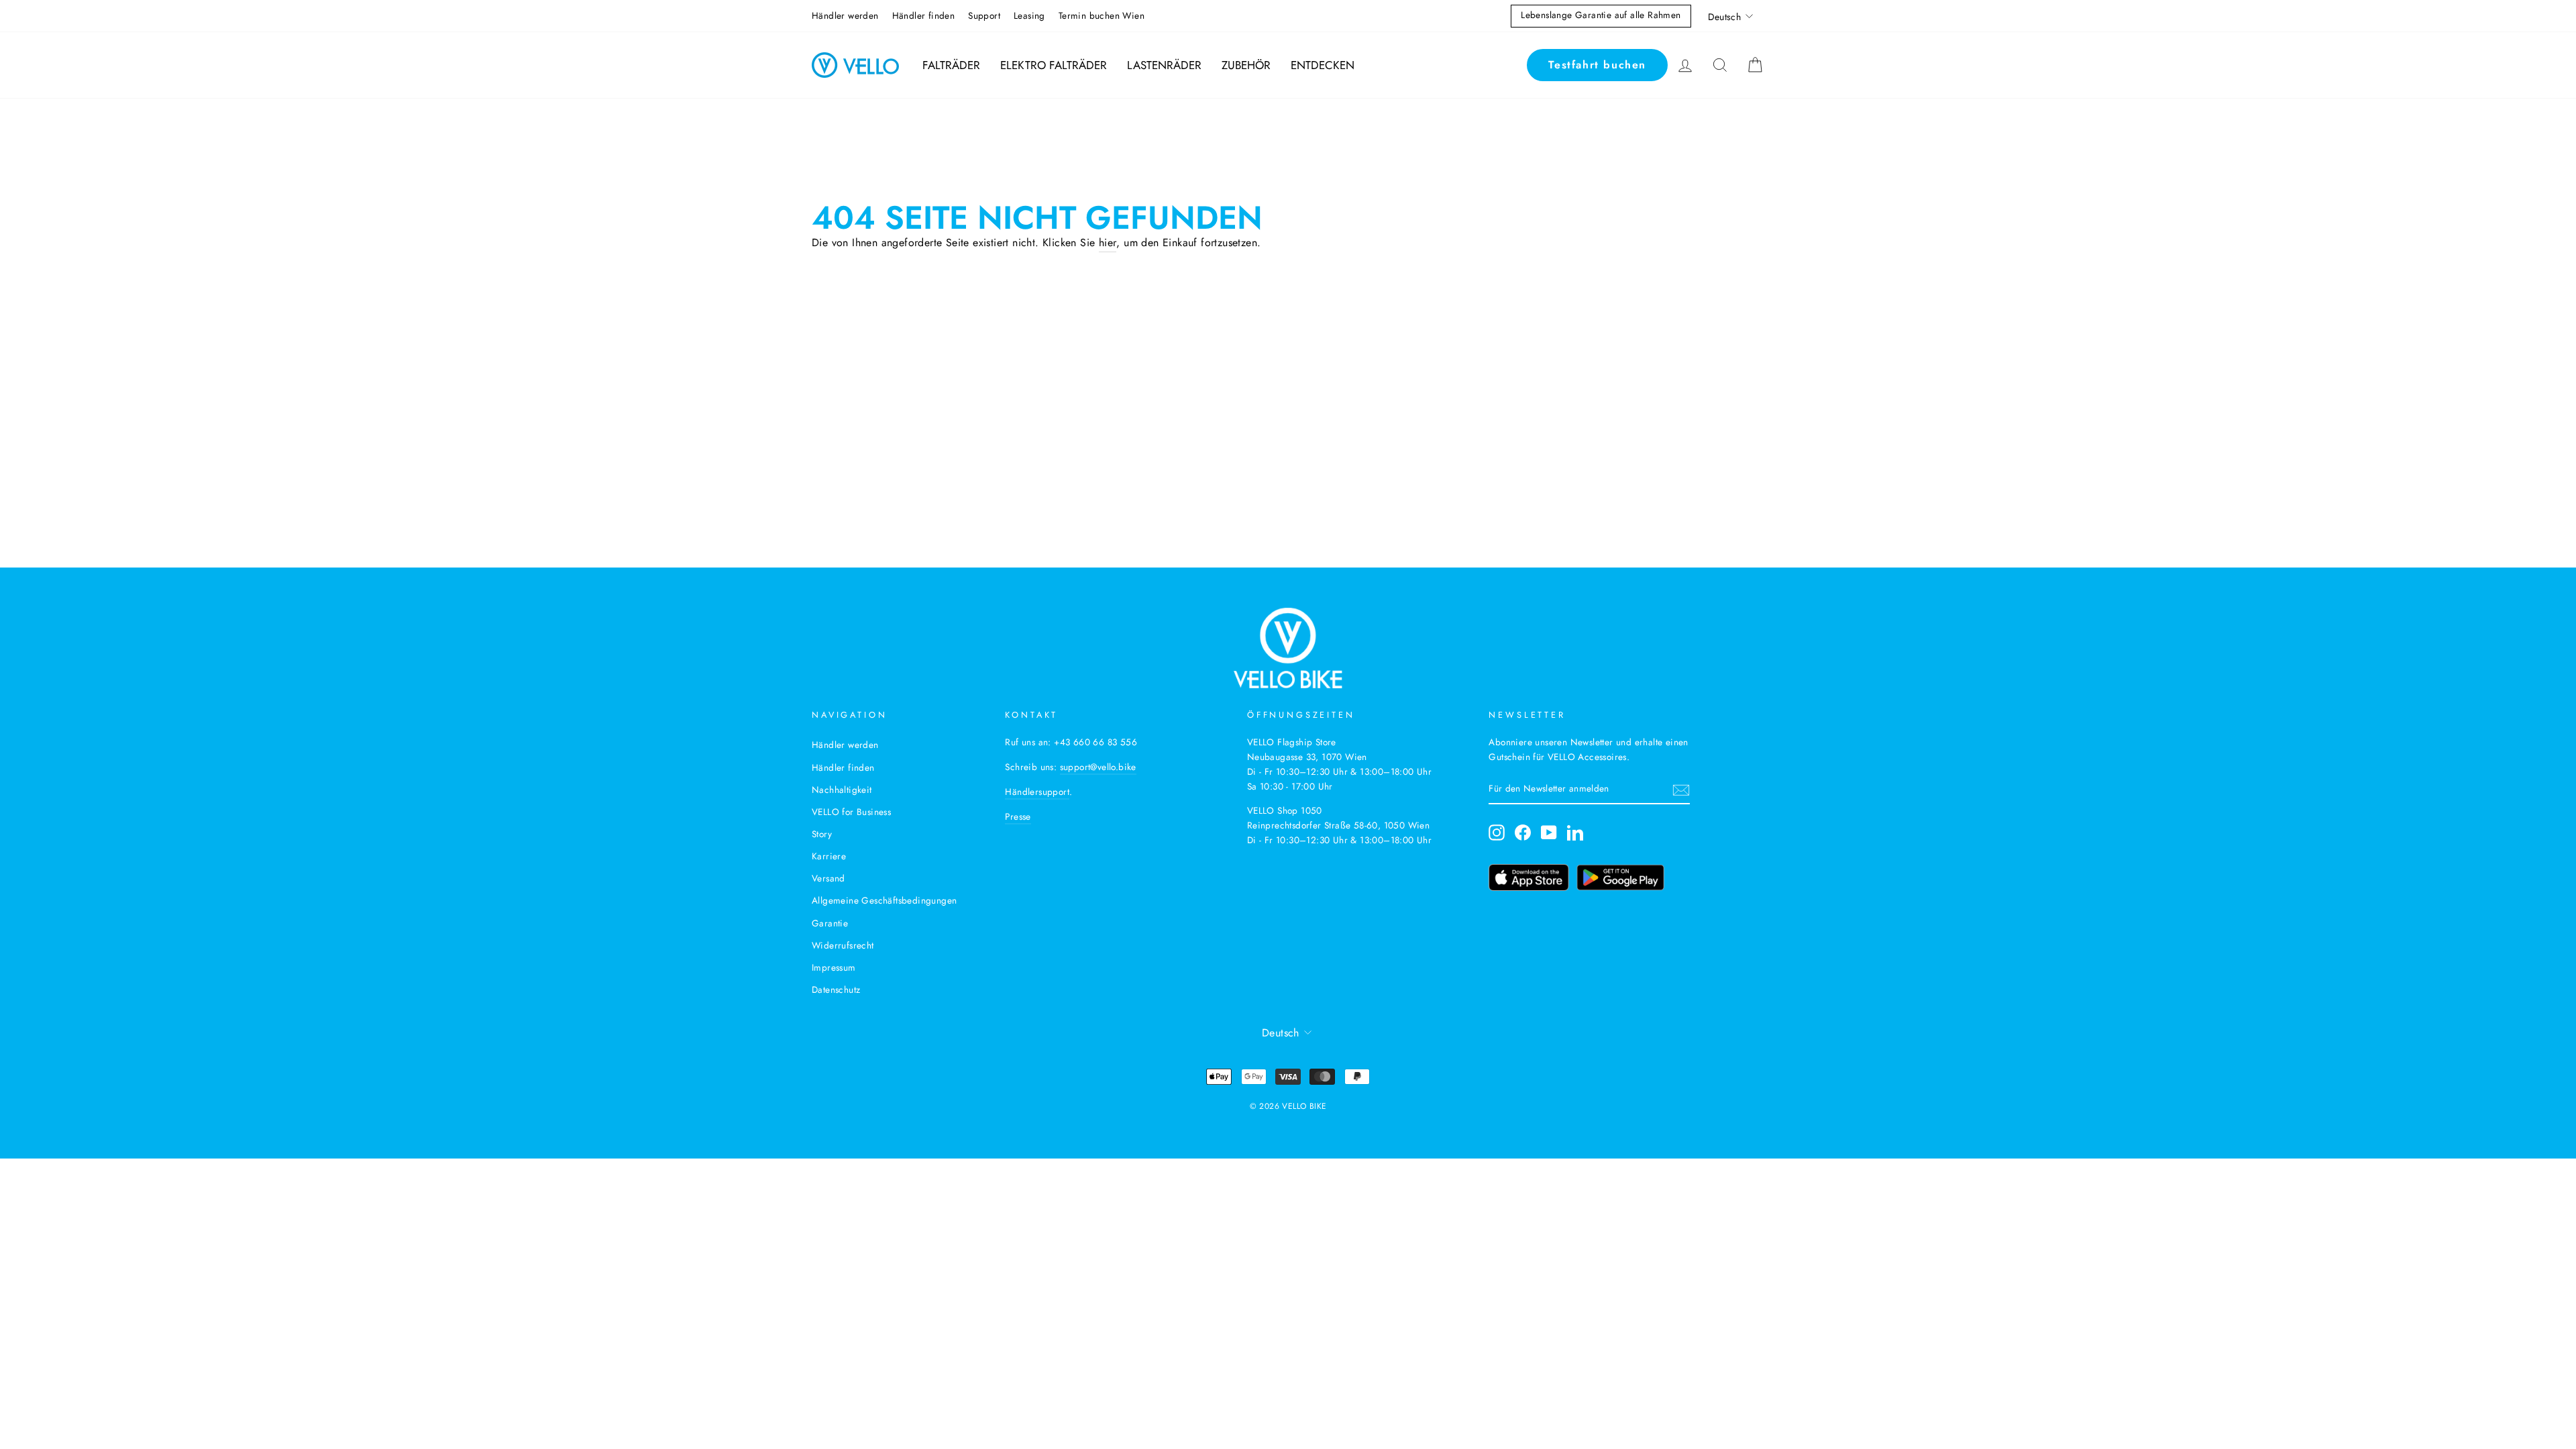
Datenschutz (836, 989)
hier (1108, 243)
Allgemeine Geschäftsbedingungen (884, 900)
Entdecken (1323, 65)
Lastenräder (1164, 65)
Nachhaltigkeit (842, 790)
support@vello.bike (1098, 767)
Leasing (1029, 15)
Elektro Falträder (1054, 65)
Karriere (829, 856)
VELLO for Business (851, 812)
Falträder (951, 65)
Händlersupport (1037, 792)
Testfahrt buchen (1597, 65)
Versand (828, 878)
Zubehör (1246, 65)
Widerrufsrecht (843, 945)
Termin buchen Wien (1102, 15)
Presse (1018, 816)
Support (984, 15)
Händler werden (845, 15)
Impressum (834, 967)
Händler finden (924, 15)
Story (822, 834)
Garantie (830, 923)
